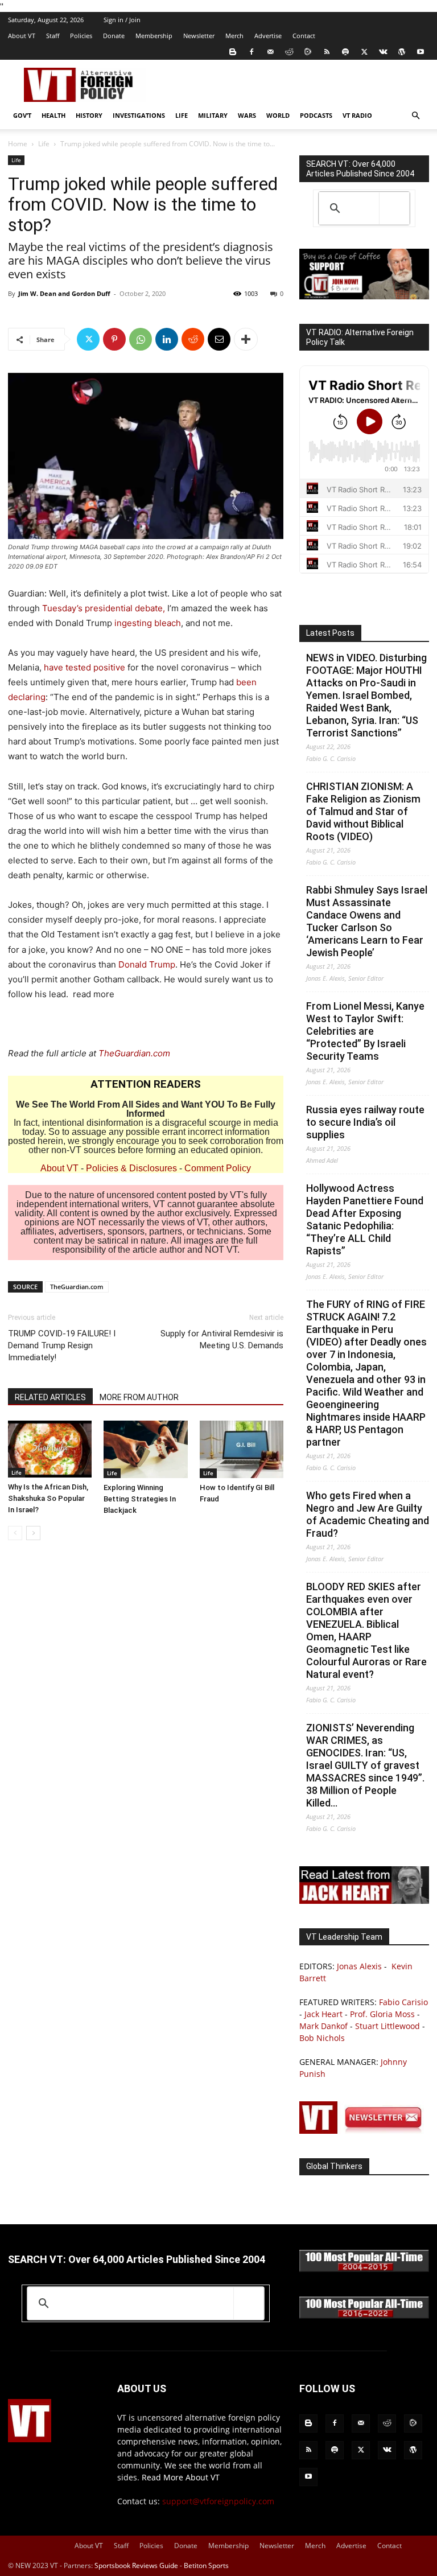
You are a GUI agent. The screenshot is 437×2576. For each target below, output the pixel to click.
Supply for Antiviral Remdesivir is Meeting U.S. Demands (222, 1340)
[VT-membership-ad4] (364, 296)
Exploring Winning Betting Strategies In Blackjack (140, 1499)
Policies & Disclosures (131, 1168)
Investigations (139, 115)
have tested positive (84, 667)
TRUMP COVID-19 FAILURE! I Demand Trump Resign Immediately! (62, 1345)
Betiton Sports (206, 2565)
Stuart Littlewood (387, 2026)
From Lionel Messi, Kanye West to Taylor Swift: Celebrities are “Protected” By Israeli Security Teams (365, 1031)
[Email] (219, 339)
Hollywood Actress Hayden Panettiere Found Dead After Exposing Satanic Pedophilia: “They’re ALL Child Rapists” (365, 1219)
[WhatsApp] (141, 339)
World (278, 115)
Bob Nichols (322, 2038)
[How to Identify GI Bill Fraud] (242, 1449)
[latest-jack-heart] (364, 1901)
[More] (246, 339)
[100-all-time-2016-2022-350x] (364, 2316)
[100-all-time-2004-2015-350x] (364, 2269)
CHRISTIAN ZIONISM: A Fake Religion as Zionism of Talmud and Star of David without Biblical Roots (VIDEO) (363, 811)
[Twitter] (364, 52)
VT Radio (357, 115)
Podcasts (316, 115)
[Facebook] (252, 52)
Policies (81, 36)
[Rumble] (308, 52)
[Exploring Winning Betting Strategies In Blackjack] (145, 1449)
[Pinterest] (114, 339)
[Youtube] (420, 52)
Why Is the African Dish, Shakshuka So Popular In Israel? (48, 1498)
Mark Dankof (323, 2026)
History (89, 115)
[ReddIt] (193, 339)
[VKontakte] (383, 52)
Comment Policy (218, 1168)
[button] (415, 116)
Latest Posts (330, 633)
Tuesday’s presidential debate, (104, 608)
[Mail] (270, 52)
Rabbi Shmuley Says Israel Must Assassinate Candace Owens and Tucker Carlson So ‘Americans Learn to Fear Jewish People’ (367, 921)
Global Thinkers (334, 2166)
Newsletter (199, 36)
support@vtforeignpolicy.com (218, 2501)
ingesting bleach (148, 623)
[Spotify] (345, 52)
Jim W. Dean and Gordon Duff (64, 293)
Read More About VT (181, 2477)
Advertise (268, 36)
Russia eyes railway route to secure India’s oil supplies (365, 1122)
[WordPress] (402, 52)
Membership (154, 36)
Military (213, 115)
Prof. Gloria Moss (382, 2014)
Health (53, 115)
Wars (247, 115)
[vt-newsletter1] (364, 2131)
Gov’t (22, 115)
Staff (53, 36)
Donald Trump (147, 964)
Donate (114, 36)
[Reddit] (289, 52)
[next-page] (33, 1533)
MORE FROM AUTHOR (139, 1397)
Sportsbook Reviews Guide (136, 2565)
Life (182, 115)
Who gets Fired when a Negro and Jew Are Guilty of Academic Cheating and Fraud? (368, 1514)
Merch (234, 36)
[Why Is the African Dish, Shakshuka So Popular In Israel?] (50, 1449)
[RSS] (327, 52)
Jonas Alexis (359, 1966)
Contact (304, 36)
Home (18, 144)
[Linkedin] (167, 339)
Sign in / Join (122, 20)
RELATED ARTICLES (50, 1397)
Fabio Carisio (403, 2002)
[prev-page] (15, 1533)
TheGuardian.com (134, 1053)
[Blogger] (233, 52)
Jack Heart (323, 2014)
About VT (22, 36)
